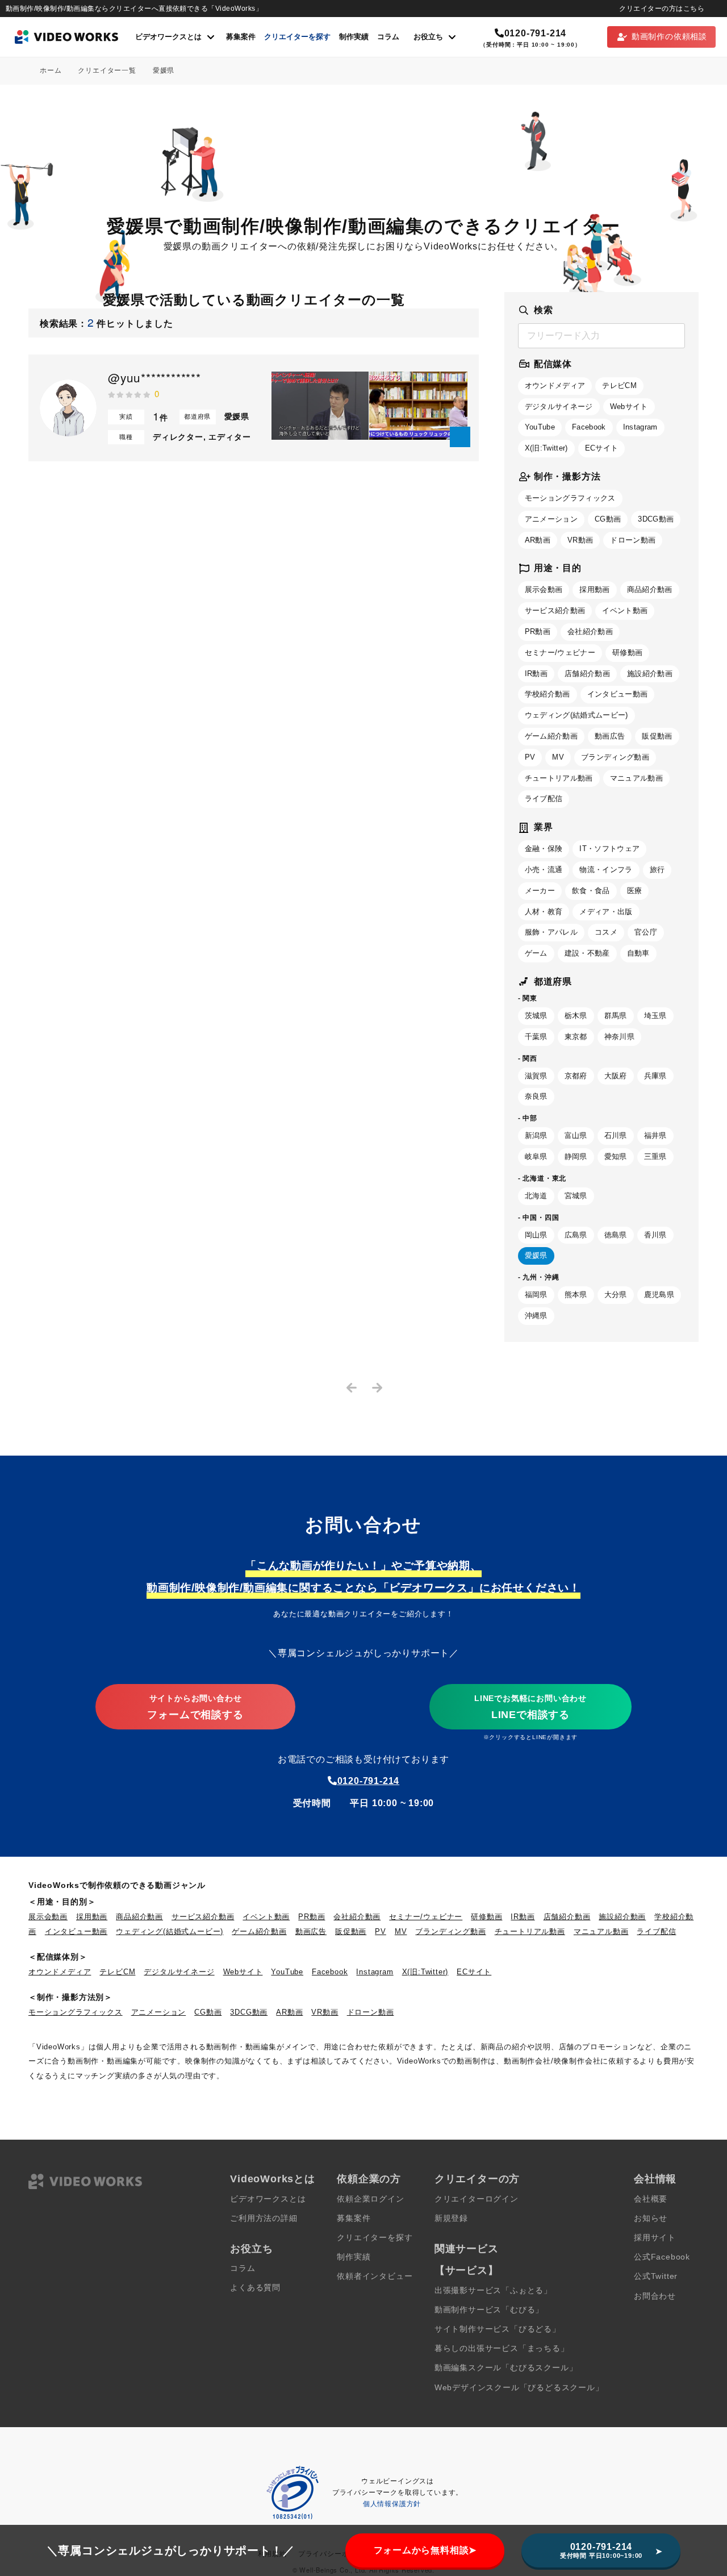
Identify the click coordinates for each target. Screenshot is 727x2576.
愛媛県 (536, 1255)
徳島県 (616, 1235)
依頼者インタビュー (375, 2276)
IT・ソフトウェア (609, 849)
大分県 (616, 1295)
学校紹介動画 (548, 694)
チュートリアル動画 (559, 778)
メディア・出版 (606, 912)
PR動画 (538, 632)
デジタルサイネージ (559, 407)
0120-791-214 (535, 33)
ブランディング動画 (615, 757)
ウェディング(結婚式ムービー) (576, 715)
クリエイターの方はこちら (662, 9)
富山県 (576, 1135)
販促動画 (657, 736)
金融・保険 (544, 849)
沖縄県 (536, 1316)
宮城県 (576, 1196)
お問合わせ (655, 2296)
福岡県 (536, 1295)
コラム (388, 37)
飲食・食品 (591, 891)
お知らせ (651, 2218)
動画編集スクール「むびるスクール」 (506, 2368)
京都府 (576, 1076)
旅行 (657, 870)
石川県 (616, 1135)
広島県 (576, 1235)
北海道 (536, 1196)
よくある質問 (255, 2288)
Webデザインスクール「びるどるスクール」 (519, 2388)
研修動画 (627, 653)
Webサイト (629, 407)
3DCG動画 (656, 519)
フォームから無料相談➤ (425, 2550)
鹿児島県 (659, 1295)
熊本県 (576, 1295)
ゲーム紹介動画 (551, 736)
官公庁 (646, 932)
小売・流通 (544, 870)
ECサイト (602, 448)
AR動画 (538, 540)
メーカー (540, 891)
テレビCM (619, 385)
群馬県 (616, 1016)
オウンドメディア (555, 385)
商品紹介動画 (650, 589)
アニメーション (551, 519)
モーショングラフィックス (570, 498)
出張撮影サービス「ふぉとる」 (493, 2291)
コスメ (606, 932)
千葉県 (536, 1037)
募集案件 (241, 37)
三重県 (655, 1156)
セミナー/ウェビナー (560, 653)
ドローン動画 (633, 540)
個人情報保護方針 (392, 2504)
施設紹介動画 (650, 674)
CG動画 (608, 519)
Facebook (589, 427)
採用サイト (655, 2238)
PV (530, 757)
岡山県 (536, 1235)
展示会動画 (544, 589)
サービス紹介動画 (555, 610)
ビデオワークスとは (268, 2199)
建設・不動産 (587, 953)
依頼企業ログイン (370, 2199)
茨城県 (536, 1016)
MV (558, 757)
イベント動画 (625, 610)
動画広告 (610, 736)
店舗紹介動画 (587, 674)
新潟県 (536, 1135)
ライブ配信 (544, 799)
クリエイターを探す (297, 37)
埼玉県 (655, 1016)
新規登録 (451, 2218)
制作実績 (354, 37)
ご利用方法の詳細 (264, 2218)
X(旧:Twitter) (546, 448)
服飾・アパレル (551, 932)
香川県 (655, 1235)
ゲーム (536, 953)
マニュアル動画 (636, 778)
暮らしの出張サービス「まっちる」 (502, 2348)
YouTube (540, 427)
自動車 (638, 953)
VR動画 (580, 540)
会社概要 (651, 2199)
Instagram (640, 427)
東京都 (576, 1037)
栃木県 (576, 1016)
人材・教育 (544, 912)
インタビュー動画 (618, 694)
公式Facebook (662, 2257)
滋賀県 (536, 1076)
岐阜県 (536, 1156)
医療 (635, 891)
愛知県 (616, 1156)
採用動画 (594, 589)
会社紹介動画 (590, 632)
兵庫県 (655, 1076)
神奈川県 (619, 1037)
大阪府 (616, 1076)
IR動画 (536, 674)
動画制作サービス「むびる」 (489, 2310)
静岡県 (576, 1156)
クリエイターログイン (477, 2199)
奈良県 (536, 1096)
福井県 (655, 1135)
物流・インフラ (606, 870)
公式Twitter (656, 2276)
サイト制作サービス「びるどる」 (498, 2329)
